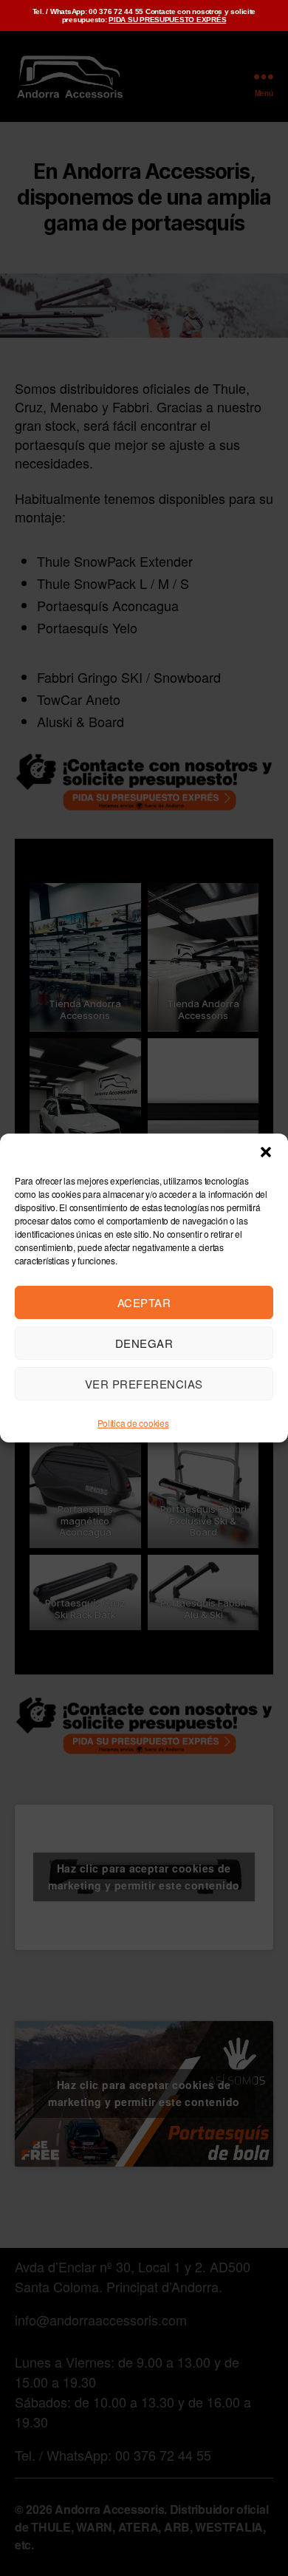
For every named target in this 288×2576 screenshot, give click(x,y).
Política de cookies (133, 1423)
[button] (266, 1152)
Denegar (144, 1343)
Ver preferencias (144, 1384)
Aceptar (144, 1302)
